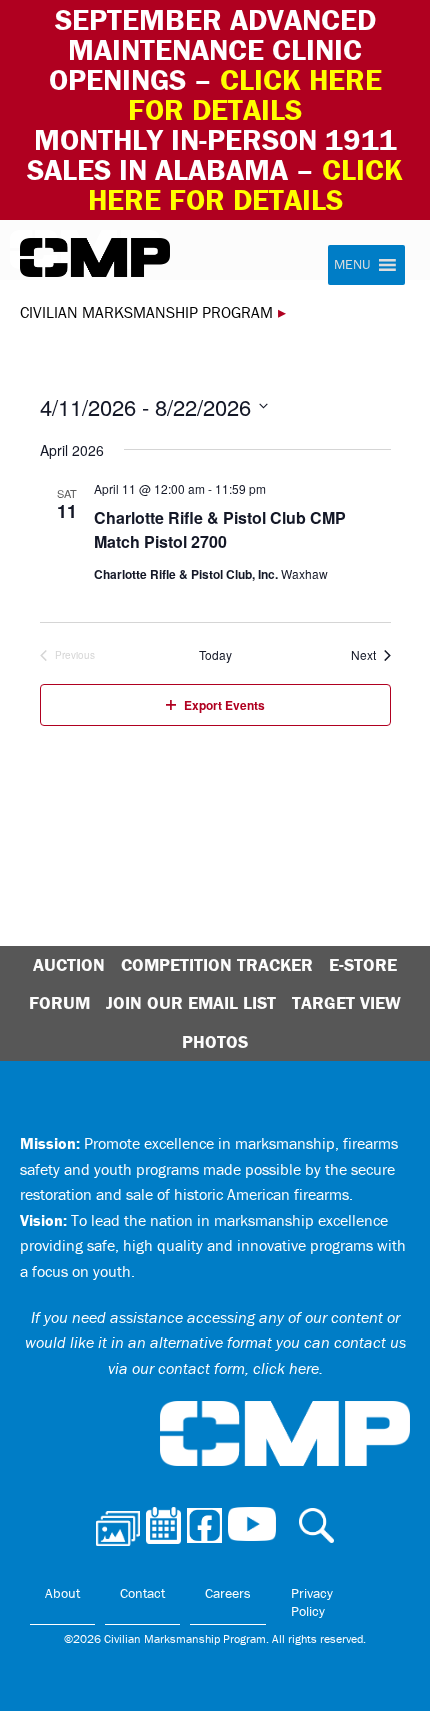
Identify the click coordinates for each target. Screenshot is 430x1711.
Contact (142, 1593)
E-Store (363, 964)
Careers (228, 1593)
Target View (346, 1002)
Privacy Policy (312, 1602)
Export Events (224, 705)
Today (215, 655)
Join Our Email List (191, 1002)
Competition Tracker (217, 964)
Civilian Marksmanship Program (95, 258)
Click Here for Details (246, 184)
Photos (215, 1041)
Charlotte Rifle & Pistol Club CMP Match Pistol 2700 (220, 529)
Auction (69, 964)
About (62, 1593)
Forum (59, 1002)
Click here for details (255, 94)
